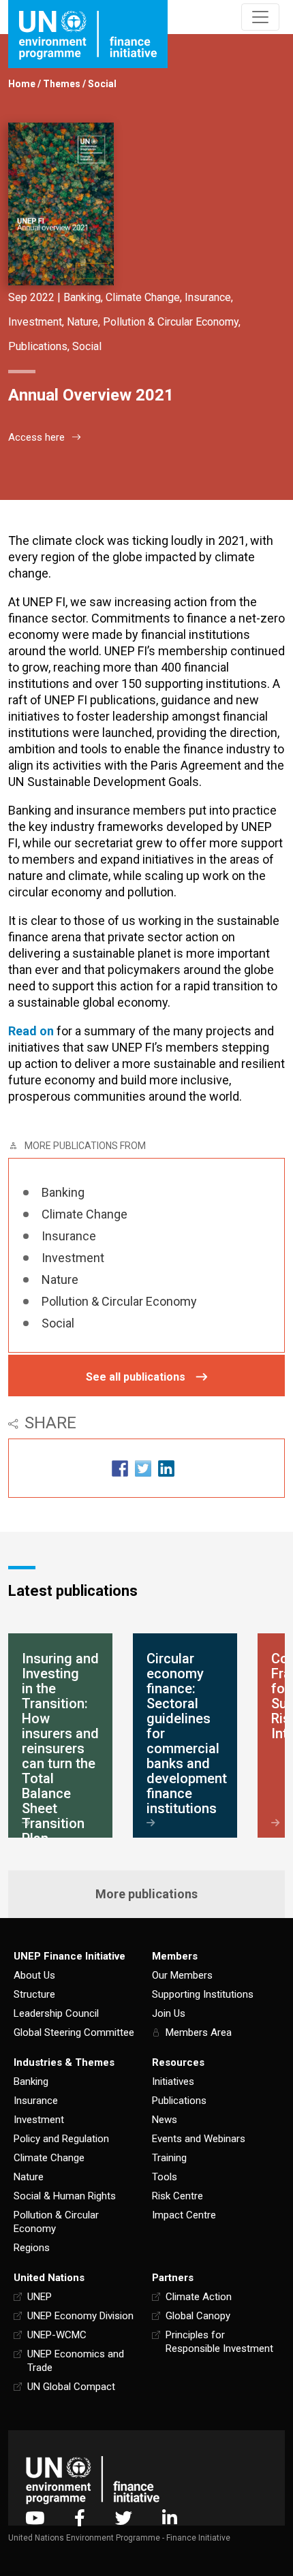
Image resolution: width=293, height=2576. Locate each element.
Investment (35, 322)
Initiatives (173, 2082)
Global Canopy (198, 2316)
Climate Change (143, 297)
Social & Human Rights (65, 2196)
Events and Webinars (199, 2139)
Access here (36, 437)
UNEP (40, 2297)
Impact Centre (184, 2215)
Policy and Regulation (61, 2139)
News (165, 2120)
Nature (82, 322)
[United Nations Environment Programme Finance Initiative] (93, 2480)
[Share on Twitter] (143, 1468)
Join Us (169, 2013)
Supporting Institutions (203, 1994)
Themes (62, 84)
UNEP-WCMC (57, 2335)
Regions (32, 2248)
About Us (34, 1975)
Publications (38, 346)
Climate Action (199, 2297)
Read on (31, 1031)
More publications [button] (146, 1894)
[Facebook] (80, 2518)
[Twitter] (124, 2518)
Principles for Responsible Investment (219, 2342)
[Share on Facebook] (120, 1468)
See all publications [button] (136, 1377)
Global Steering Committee (74, 2032)
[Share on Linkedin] (166, 1468)
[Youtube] (35, 2518)
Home (22, 84)
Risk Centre (178, 2196)
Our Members (182, 1975)
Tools (165, 2177)
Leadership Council (56, 2013)
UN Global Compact (71, 2387)
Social (102, 84)
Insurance (208, 297)
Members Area (199, 2032)
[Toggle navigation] (260, 17)
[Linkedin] (170, 2518)
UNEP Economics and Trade (76, 2361)
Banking (82, 297)
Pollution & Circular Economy (171, 322)
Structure (34, 1994)
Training (169, 2158)
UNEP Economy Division (80, 2316)
